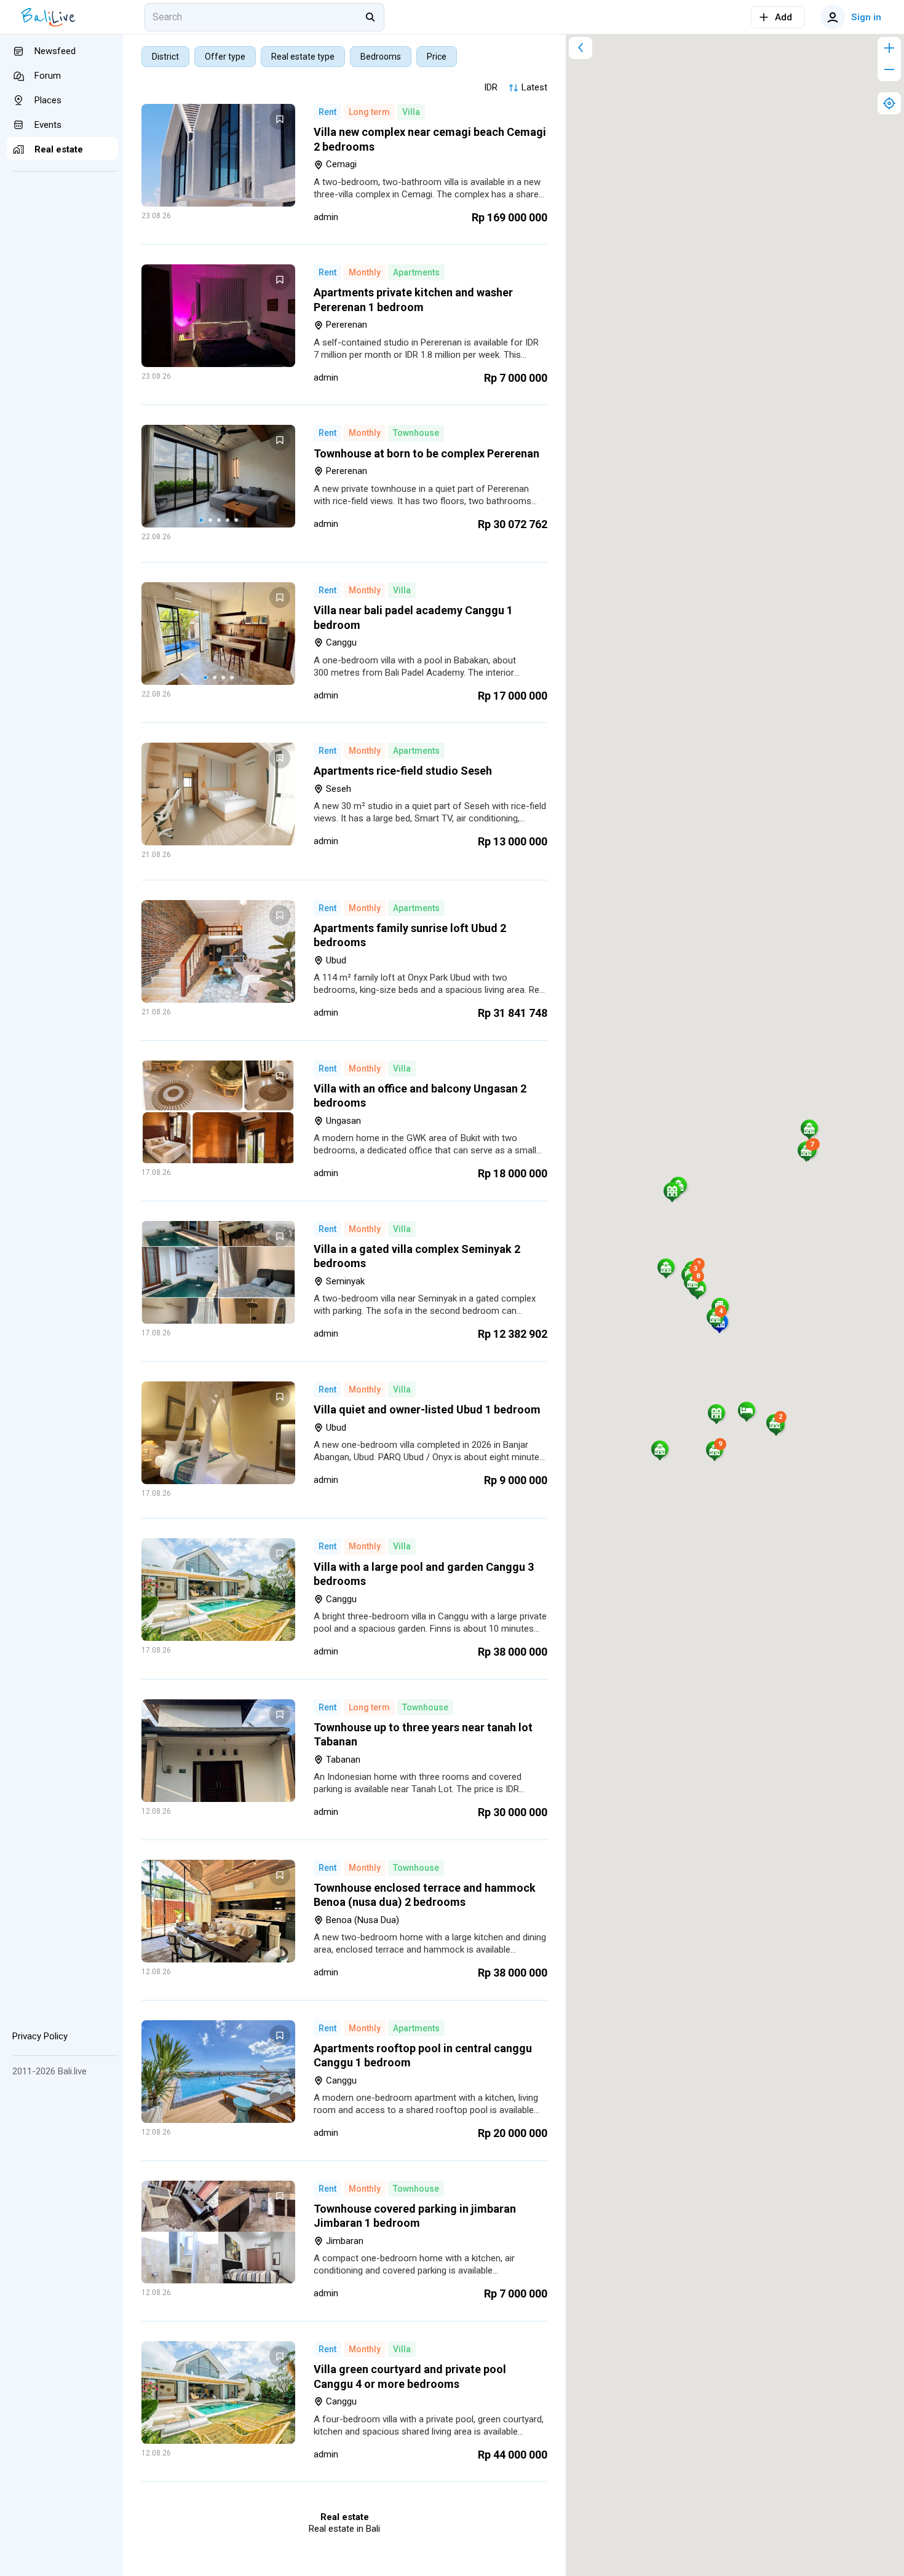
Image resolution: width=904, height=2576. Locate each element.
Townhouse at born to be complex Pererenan (426, 453)
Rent (327, 112)
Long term (369, 112)
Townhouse (416, 433)
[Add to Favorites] (280, 119)
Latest (534, 87)
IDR (491, 87)
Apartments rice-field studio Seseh (403, 771)
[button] (747, 1410)
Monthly (365, 272)
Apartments (416, 272)
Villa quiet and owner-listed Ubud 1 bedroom (427, 1409)
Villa (411, 112)
